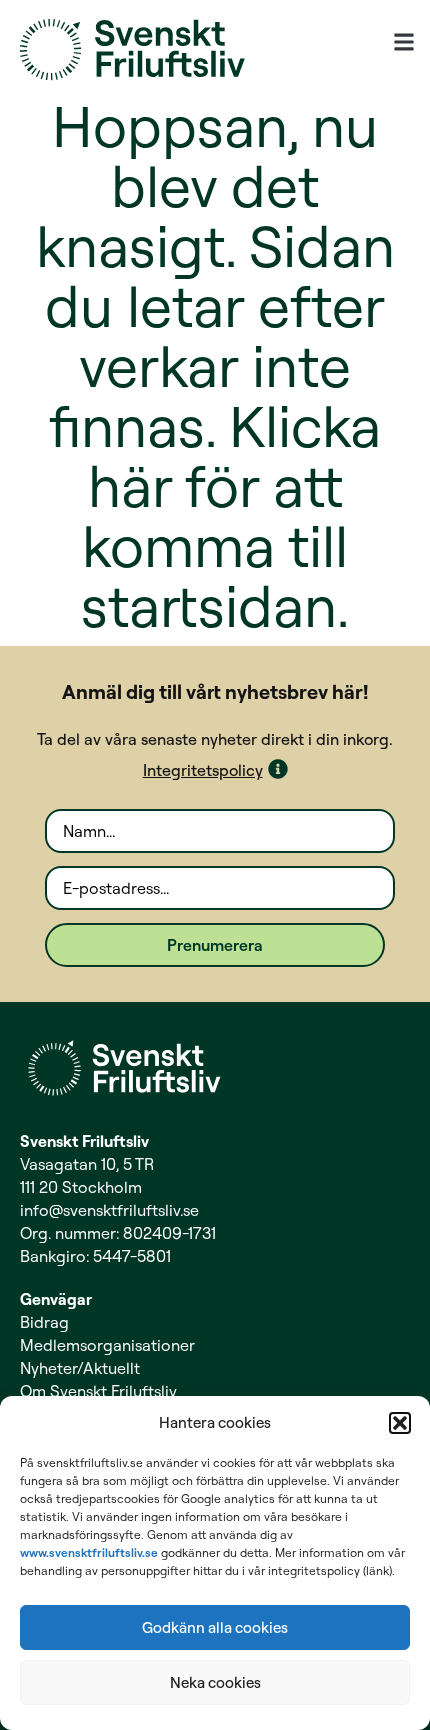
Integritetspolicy (203, 770)
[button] (400, 1423)
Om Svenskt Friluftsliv (98, 1391)
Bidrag (44, 1322)
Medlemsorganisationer (107, 1345)
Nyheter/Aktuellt (80, 1368)
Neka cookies (215, 1682)
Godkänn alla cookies (215, 1627)
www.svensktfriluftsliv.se (89, 1552)
